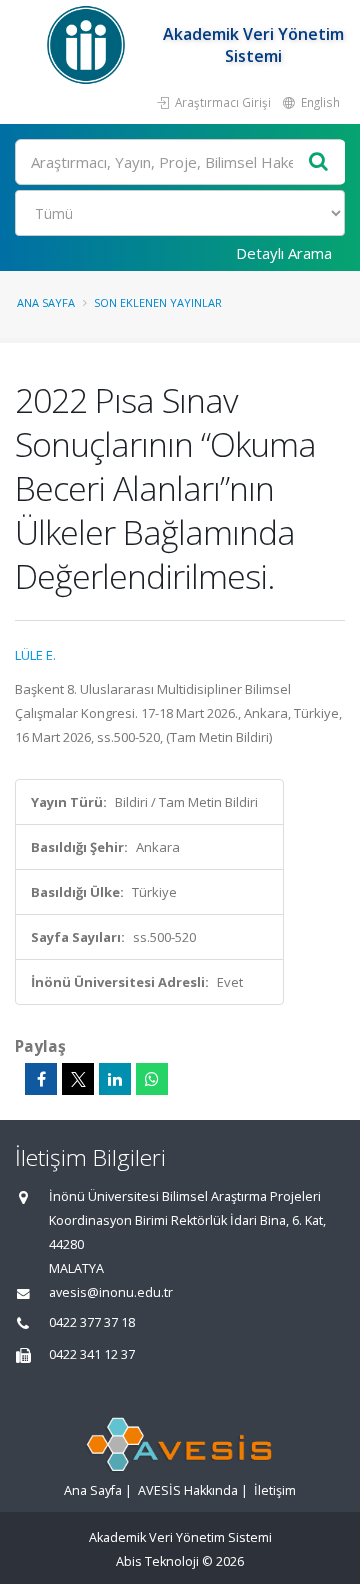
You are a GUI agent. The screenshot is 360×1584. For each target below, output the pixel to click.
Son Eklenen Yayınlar (158, 302)
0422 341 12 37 (92, 1354)
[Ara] (319, 162)
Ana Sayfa (46, 302)
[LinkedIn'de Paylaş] (115, 1079)
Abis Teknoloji (157, 1561)
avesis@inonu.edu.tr (111, 1292)
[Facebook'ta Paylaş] (41, 1079)
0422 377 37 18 (92, 1322)
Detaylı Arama (284, 253)
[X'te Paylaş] (78, 1079)
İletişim (275, 1490)
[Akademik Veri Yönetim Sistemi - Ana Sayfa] (88, 45)
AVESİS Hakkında (188, 1490)
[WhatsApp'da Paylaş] (152, 1079)
